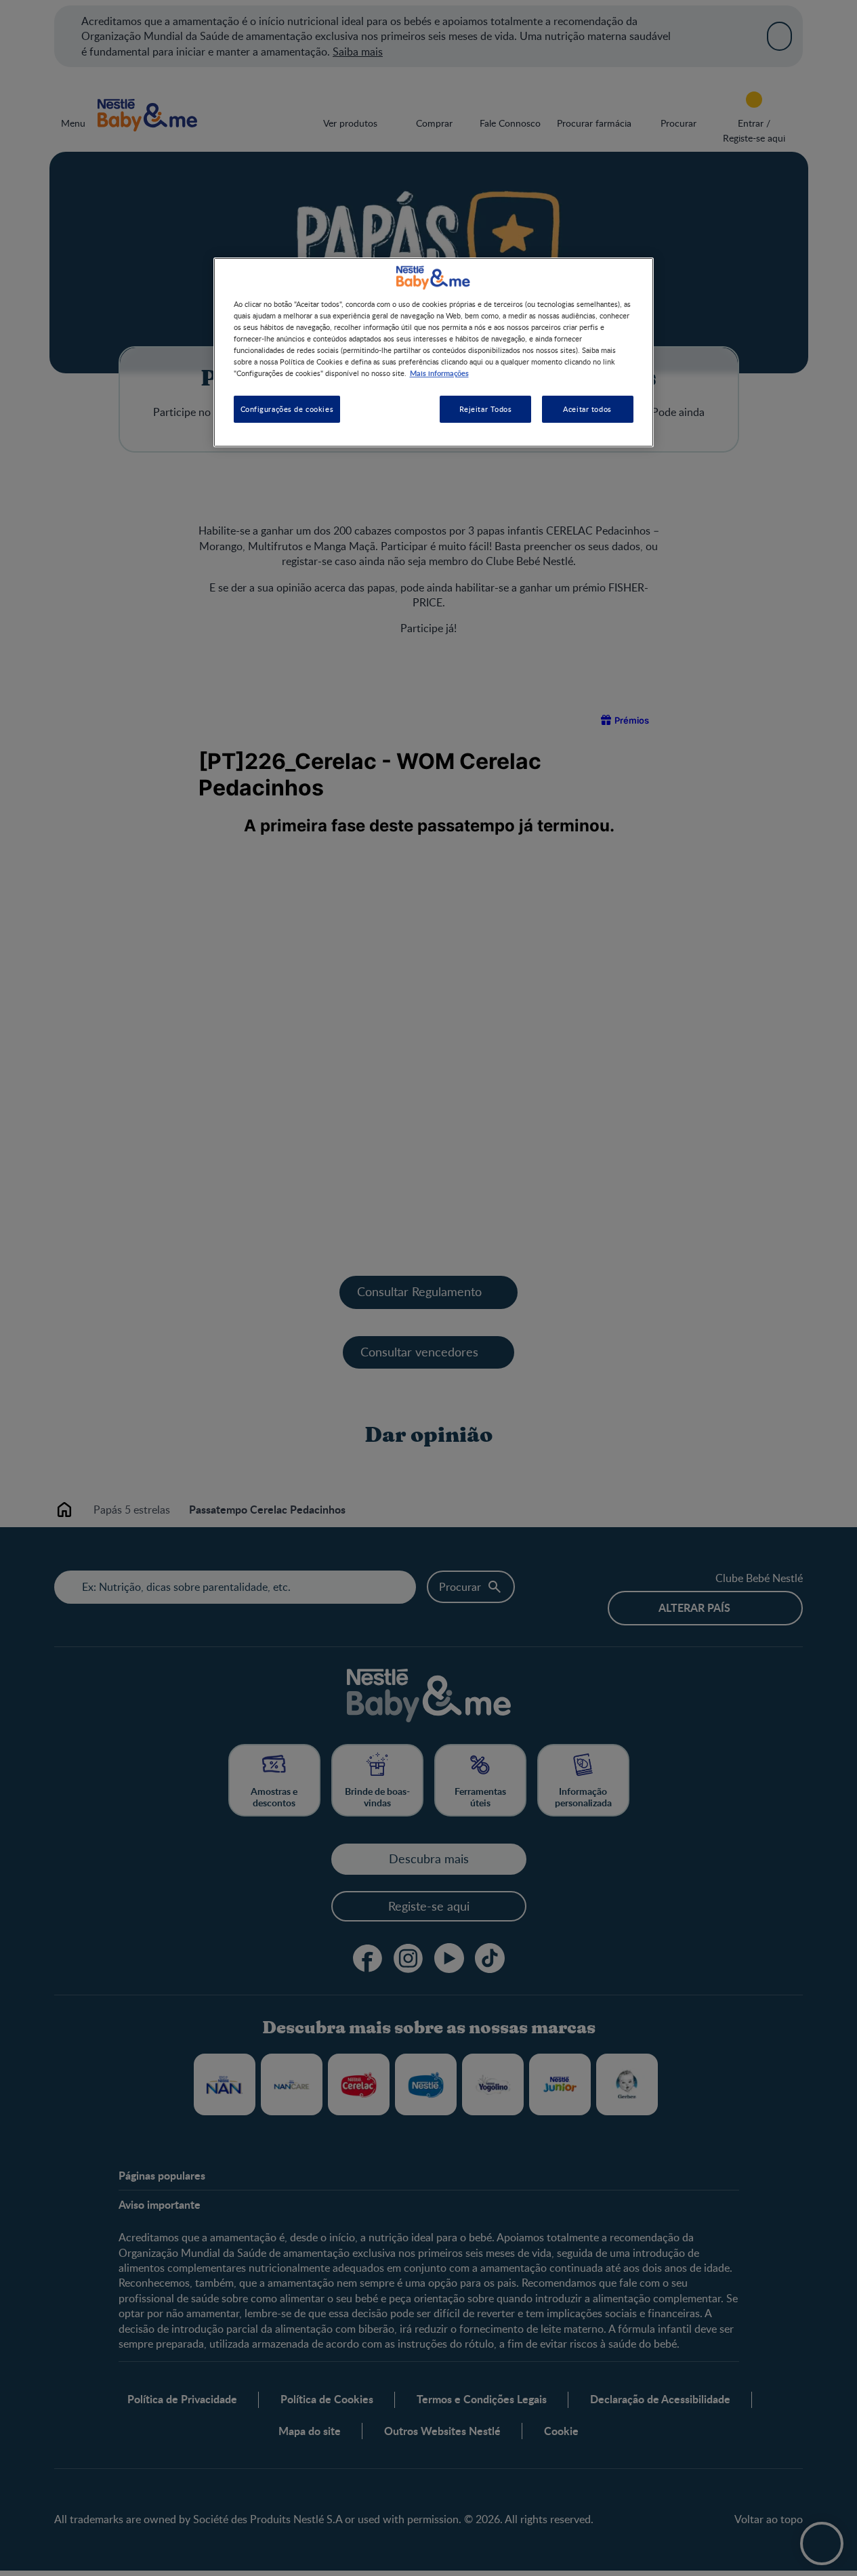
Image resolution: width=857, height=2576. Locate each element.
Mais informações (439, 373)
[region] (434, 352)
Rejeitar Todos (486, 410)
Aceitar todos (587, 410)
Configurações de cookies (287, 410)
